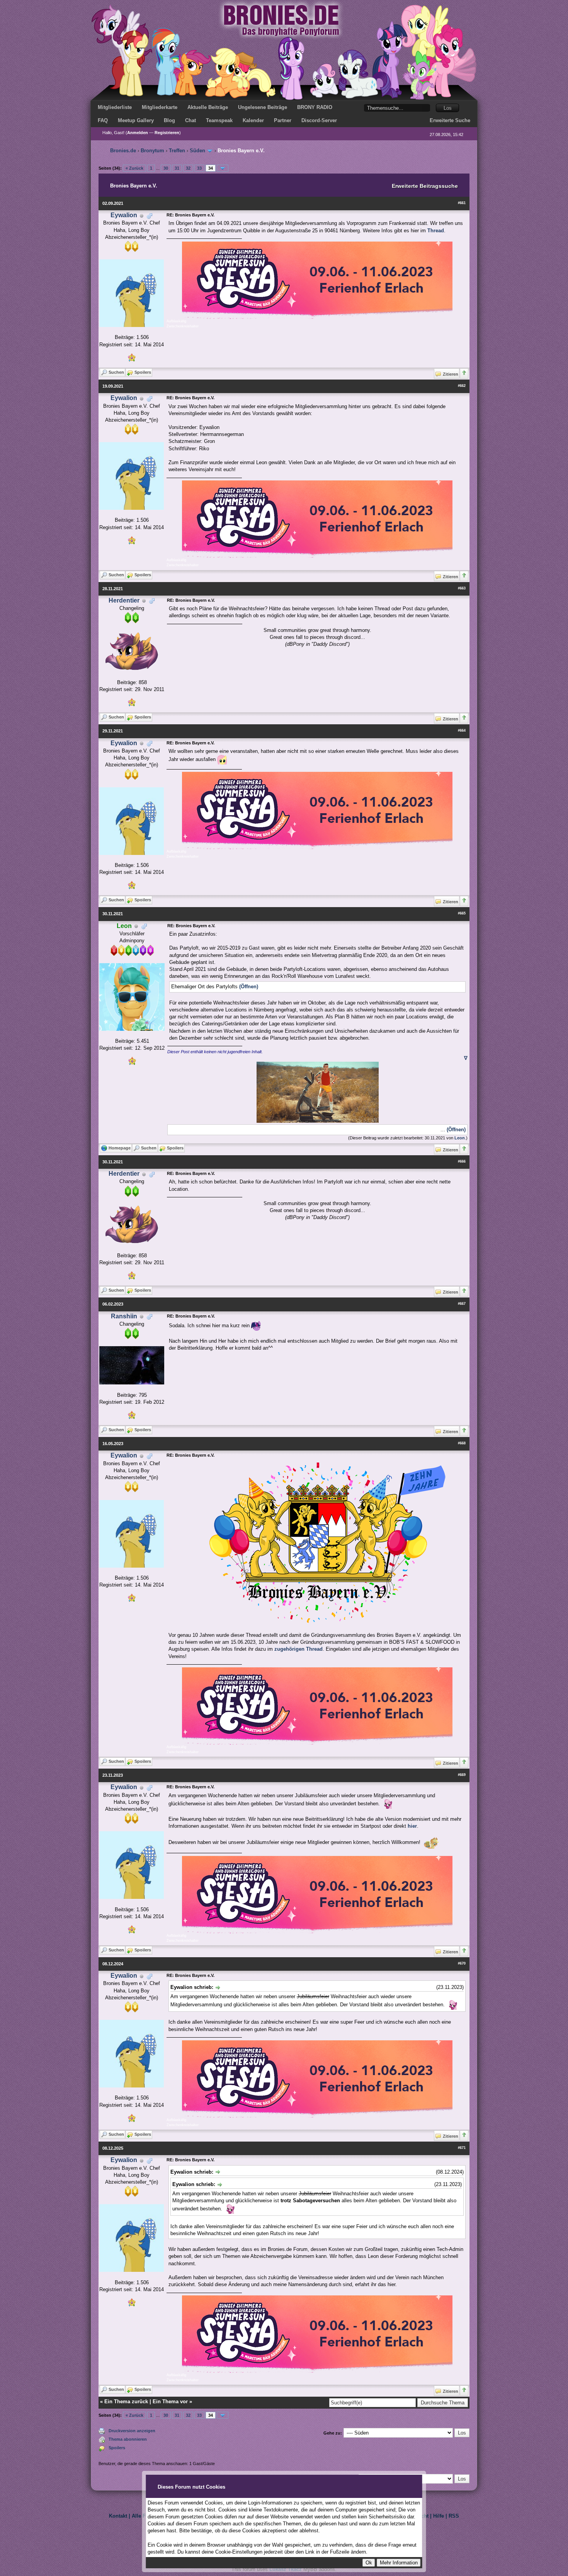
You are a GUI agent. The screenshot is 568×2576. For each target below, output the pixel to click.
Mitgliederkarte (160, 107)
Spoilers (117, 2448)
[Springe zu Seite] (223, 168)
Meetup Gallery (136, 120)
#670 (462, 1963)
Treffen (177, 151)
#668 (462, 1443)
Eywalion (124, 215)
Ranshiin (124, 1316)
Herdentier (124, 600)
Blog (169, 120)
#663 (462, 588)
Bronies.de (123, 151)
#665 (462, 913)
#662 (462, 386)
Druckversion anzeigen (132, 2431)
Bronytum (152, 151)
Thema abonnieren (128, 2439)
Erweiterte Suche (450, 120)
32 (188, 168)
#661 (462, 203)
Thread (436, 231)
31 (177, 168)
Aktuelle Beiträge (208, 107)
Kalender (253, 120)
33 (199, 168)
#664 (462, 730)
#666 (462, 1161)
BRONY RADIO (315, 107)
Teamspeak (219, 120)
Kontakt (118, 2516)
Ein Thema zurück (126, 2401)
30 (166, 168)
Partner (283, 120)
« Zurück (134, 168)
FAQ (103, 120)
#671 (462, 2148)
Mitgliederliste (115, 107)
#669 (462, 1775)
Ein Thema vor (170, 2401)
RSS (454, 2516)
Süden (197, 151)
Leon (460, 1138)
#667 (462, 1304)
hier (412, 1826)
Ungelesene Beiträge (263, 107)
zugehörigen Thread (298, 1649)
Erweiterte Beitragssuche (425, 186)
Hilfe (439, 2516)
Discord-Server (319, 120)
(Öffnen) (249, 987)
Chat (190, 120)
